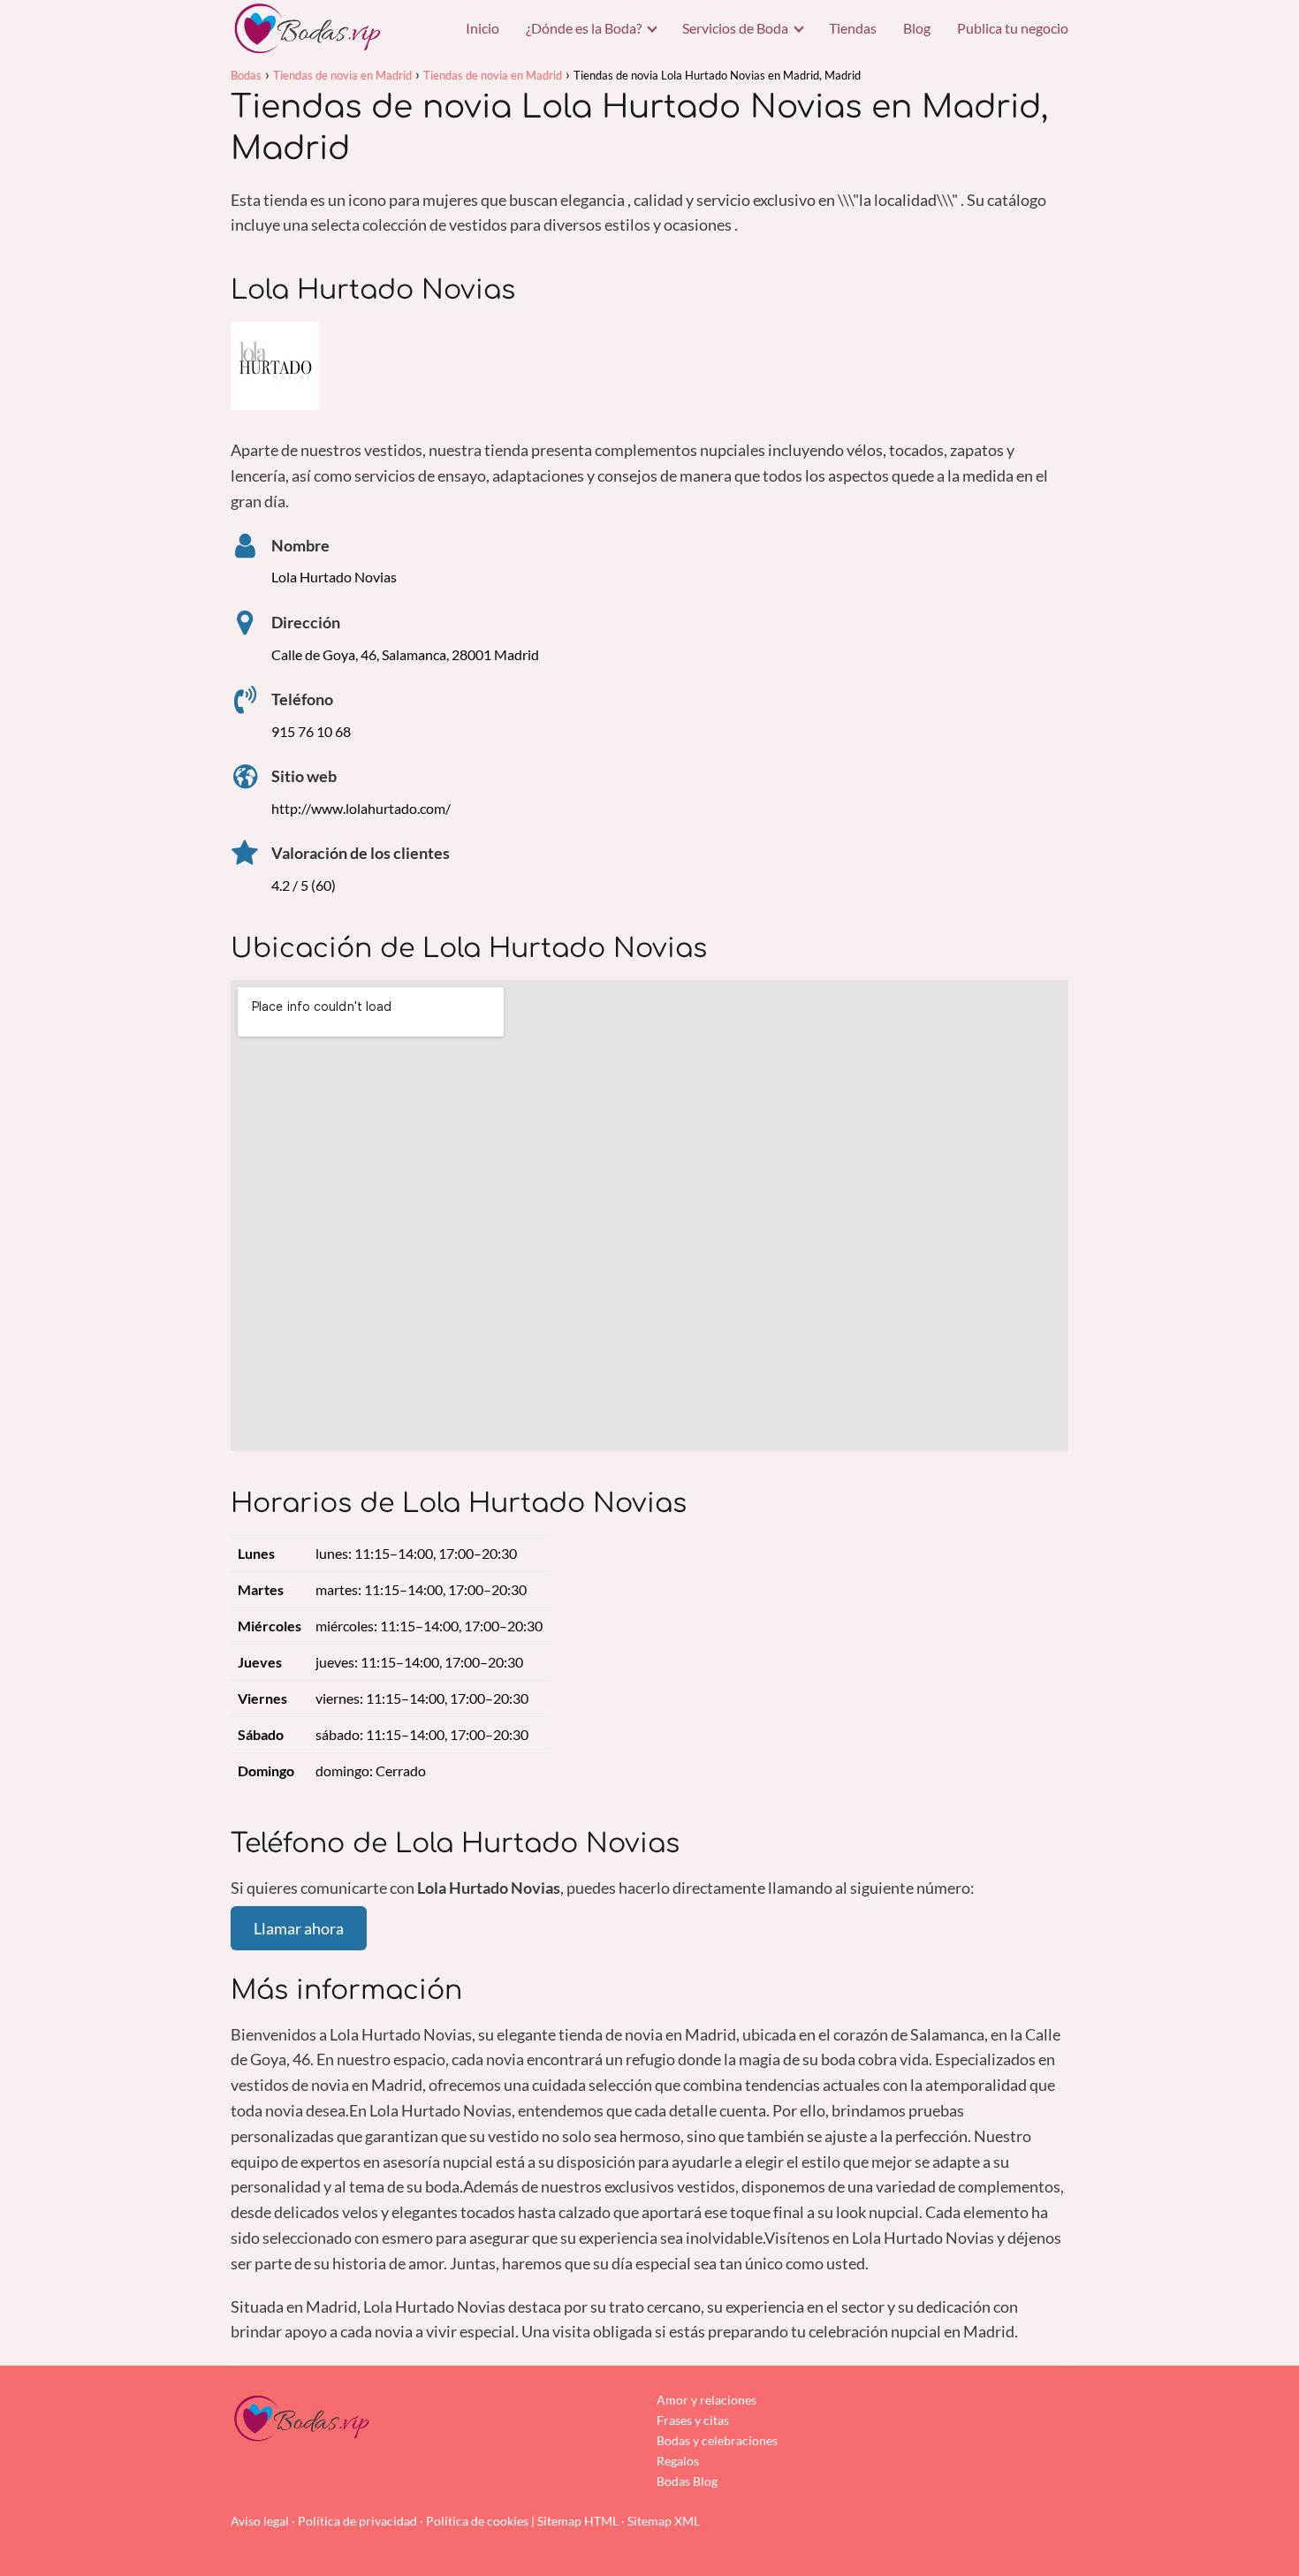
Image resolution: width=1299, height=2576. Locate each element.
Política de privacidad (357, 2521)
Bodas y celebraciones (717, 2440)
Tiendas (853, 28)
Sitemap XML (664, 2521)
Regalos (678, 2461)
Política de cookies (477, 2521)
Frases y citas (693, 2420)
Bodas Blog (687, 2481)
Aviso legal (260, 2521)
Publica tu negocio (1013, 28)
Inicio (482, 28)
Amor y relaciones (706, 2400)
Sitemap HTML (578, 2521)
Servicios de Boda (735, 28)
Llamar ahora (299, 1928)
